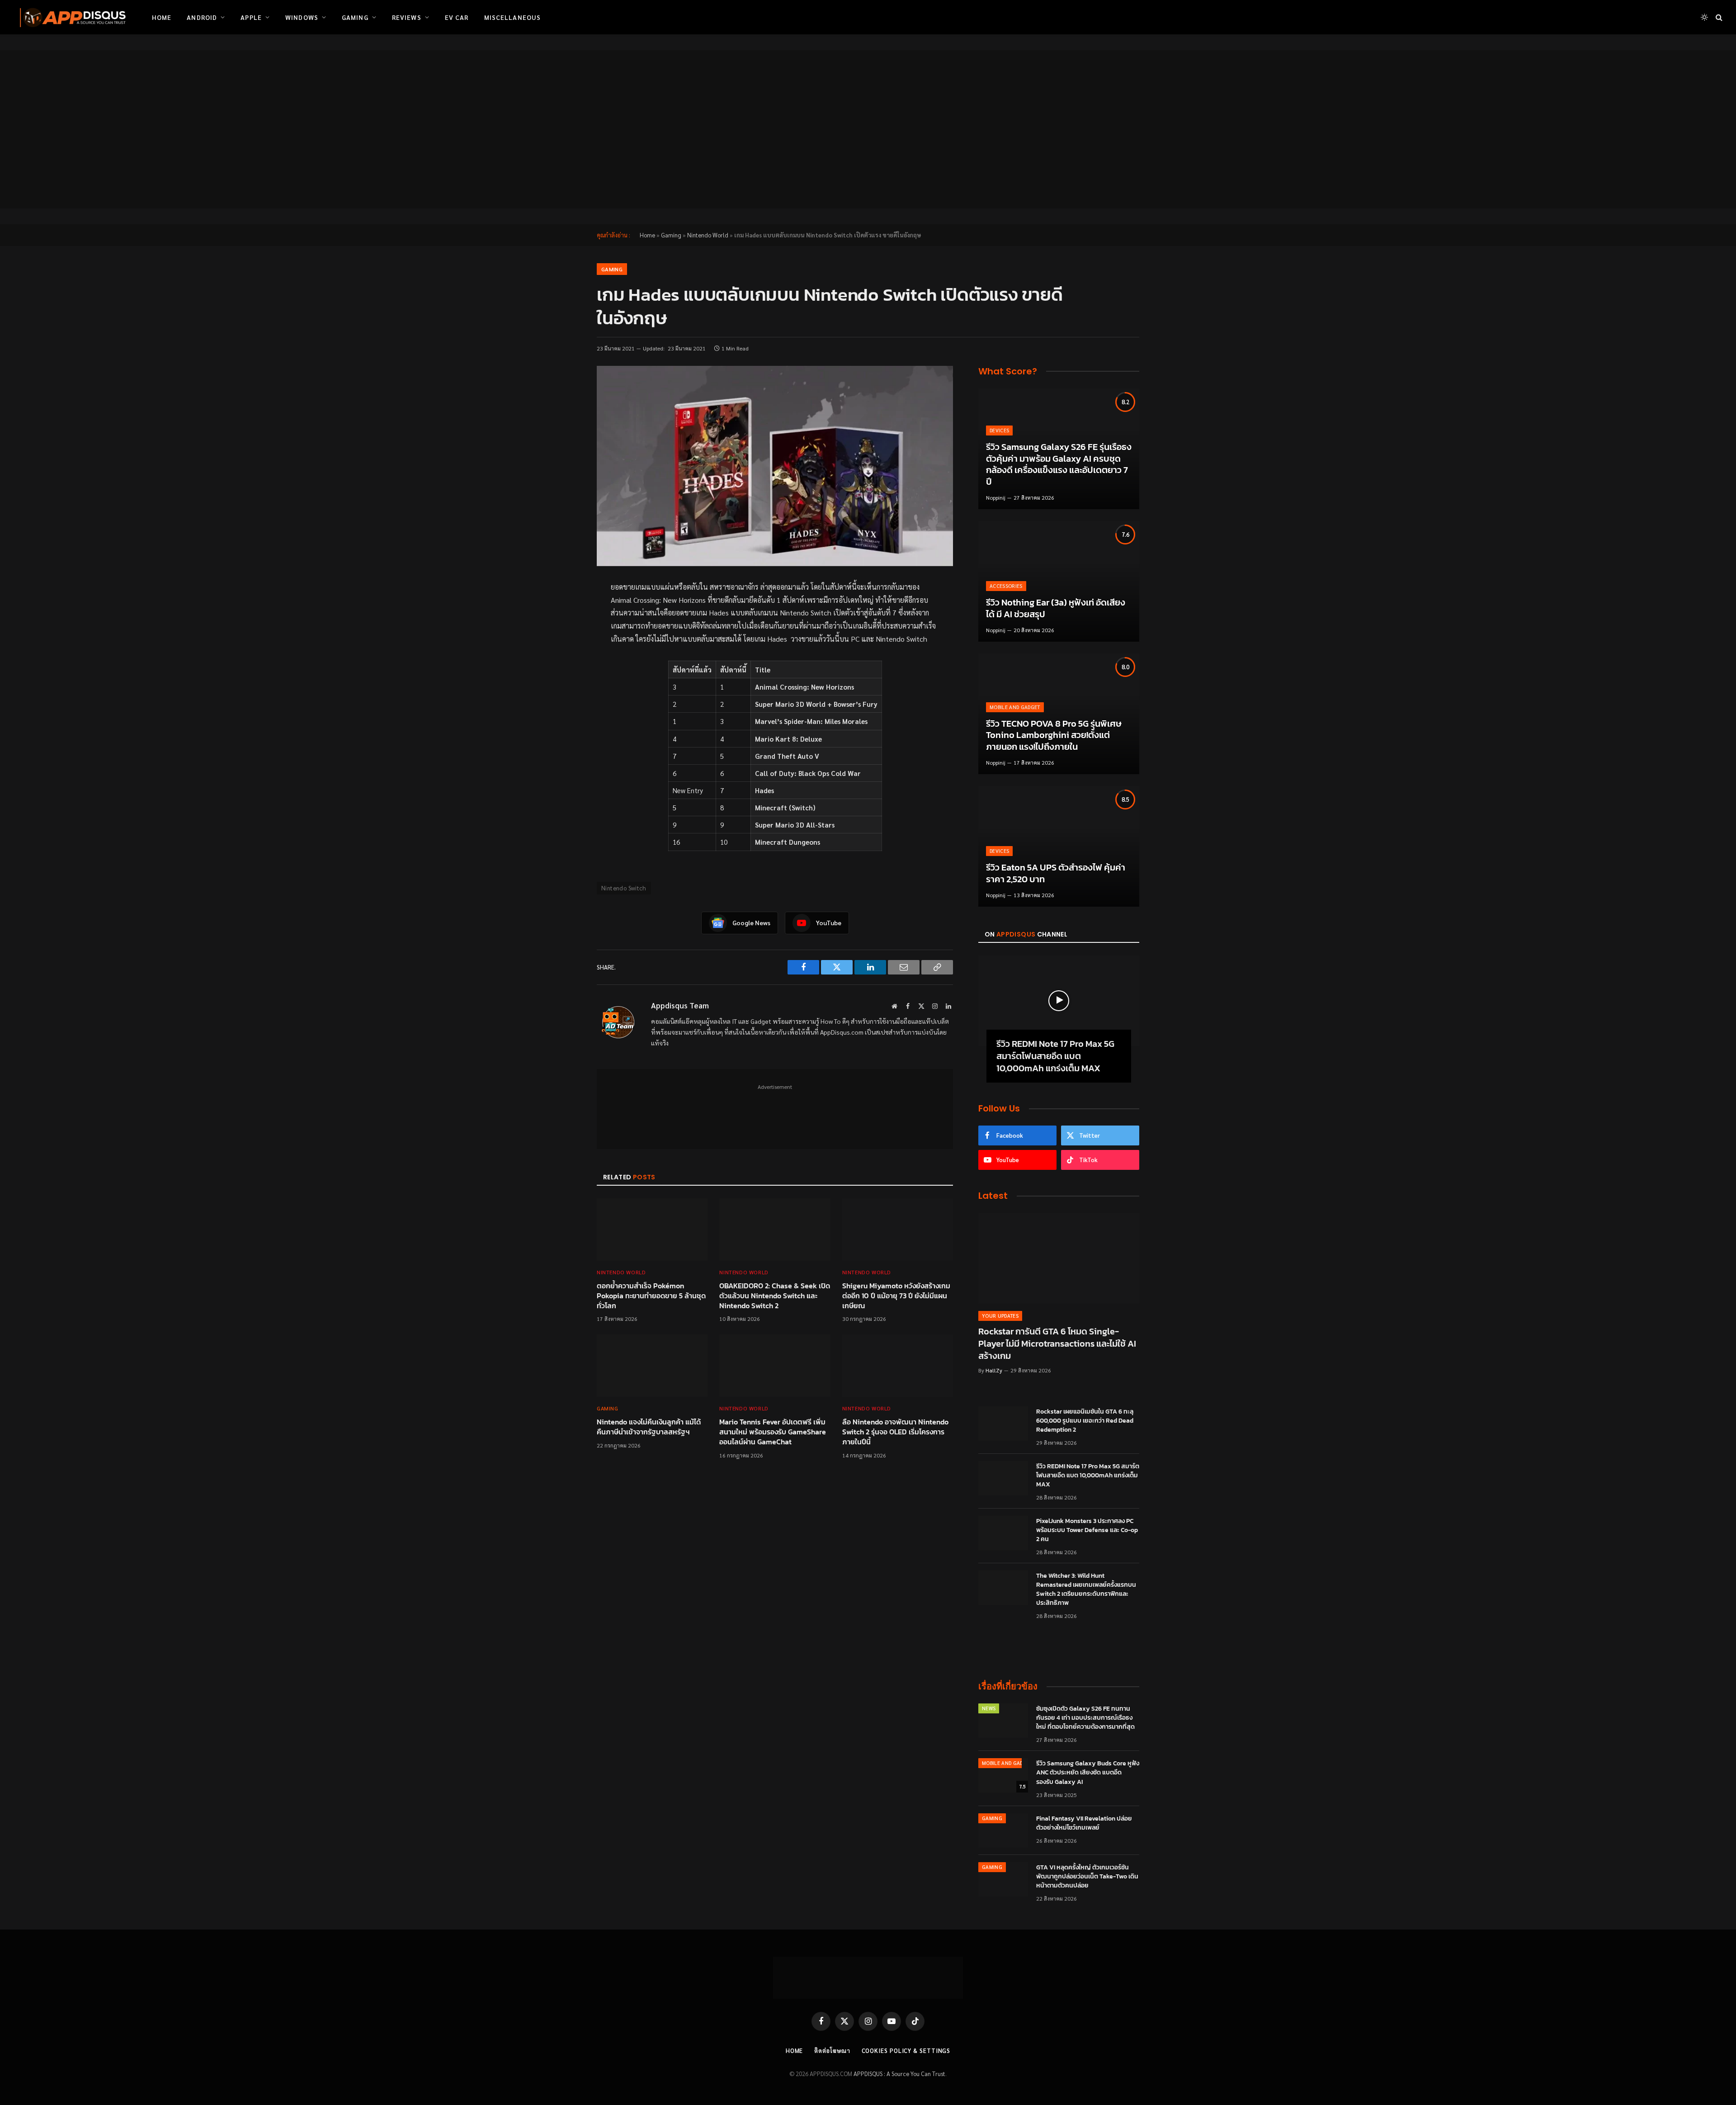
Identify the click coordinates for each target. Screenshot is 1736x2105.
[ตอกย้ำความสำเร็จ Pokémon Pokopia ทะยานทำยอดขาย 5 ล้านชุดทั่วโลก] (652, 1230)
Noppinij (996, 497)
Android (202, 17)
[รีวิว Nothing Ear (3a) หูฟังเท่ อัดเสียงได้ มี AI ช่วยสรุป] (1059, 581)
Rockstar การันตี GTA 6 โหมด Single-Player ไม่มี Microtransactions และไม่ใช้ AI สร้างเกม (1057, 1344)
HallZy (994, 1370)
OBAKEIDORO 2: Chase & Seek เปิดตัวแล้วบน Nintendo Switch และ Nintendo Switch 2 (775, 1296)
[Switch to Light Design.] (1704, 17)
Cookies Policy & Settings (906, 2051)
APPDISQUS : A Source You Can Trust (899, 2074)
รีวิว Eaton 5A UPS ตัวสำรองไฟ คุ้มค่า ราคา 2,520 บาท (1056, 873)
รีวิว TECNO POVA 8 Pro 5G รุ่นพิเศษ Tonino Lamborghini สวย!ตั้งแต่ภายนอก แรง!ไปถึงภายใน (1054, 736)
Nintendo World (708, 235)
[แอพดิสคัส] (71, 17)
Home (162, 17)
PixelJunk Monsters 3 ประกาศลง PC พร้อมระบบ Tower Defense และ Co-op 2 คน (1087, 1530)
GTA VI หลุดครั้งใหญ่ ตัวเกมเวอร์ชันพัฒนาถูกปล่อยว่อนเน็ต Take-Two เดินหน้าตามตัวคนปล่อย (1087, 1877)
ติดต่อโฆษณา (832, 2051)
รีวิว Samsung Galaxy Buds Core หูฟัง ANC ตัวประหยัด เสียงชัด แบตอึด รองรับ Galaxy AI (1088, 1773)
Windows (302, 17)
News (989, 1708)
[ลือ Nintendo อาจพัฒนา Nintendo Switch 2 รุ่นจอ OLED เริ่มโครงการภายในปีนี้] (898, 1366)
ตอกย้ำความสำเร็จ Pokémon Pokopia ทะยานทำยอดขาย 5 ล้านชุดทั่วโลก (651, 1296)
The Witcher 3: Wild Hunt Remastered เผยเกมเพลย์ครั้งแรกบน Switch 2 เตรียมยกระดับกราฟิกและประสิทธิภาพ (1086, 1589)
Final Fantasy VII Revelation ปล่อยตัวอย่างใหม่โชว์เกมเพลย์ (1084, 1823)
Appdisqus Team (680, 1005)
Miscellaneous (513, 17)
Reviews (407, 17)
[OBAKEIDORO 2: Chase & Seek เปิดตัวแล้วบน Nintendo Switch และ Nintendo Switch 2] (775, 1230)
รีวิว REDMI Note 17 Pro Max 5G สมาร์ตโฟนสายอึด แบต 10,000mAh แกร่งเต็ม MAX (1055, 1056)
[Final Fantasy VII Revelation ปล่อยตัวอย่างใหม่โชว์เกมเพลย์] (1003, 1831)
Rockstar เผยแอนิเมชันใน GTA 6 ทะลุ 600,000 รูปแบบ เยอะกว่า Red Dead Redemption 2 (1085, 1421)
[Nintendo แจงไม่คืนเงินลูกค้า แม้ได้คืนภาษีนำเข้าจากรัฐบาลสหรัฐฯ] (652, 1366)
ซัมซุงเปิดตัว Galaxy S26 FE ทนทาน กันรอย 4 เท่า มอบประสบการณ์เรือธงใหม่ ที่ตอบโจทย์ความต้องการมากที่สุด (1085, 1718)
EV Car (457, 17)
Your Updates (1000, 1316)
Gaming (355, 17)
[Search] (1718, 17)
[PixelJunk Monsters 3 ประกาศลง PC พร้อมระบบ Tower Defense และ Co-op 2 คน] (1003, 1533)
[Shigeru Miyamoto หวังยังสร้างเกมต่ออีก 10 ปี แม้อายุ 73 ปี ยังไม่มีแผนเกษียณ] (898, 1230)
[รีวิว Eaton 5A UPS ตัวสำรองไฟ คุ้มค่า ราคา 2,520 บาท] (1059, 846)
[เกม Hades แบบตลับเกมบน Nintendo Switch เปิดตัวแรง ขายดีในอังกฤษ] (775, 466)
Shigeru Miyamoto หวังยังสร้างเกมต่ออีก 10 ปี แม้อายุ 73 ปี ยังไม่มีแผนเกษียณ (896, 1296)
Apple (251, 17)
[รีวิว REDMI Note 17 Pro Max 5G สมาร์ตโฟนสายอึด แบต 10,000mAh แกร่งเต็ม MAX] (1059, 1001)
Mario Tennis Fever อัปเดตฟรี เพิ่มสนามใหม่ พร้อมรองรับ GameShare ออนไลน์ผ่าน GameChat (773, 1432)
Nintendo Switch (624, 888)
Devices (999, 430)
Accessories (1006, 586)
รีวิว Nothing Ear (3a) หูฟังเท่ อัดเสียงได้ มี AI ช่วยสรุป (1056, 608)
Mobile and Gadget (1015, 707)
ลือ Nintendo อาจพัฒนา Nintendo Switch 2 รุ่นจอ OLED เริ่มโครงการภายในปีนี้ (895, 1432)
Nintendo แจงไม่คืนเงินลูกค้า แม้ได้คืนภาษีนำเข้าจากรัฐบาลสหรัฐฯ (649, 1427)
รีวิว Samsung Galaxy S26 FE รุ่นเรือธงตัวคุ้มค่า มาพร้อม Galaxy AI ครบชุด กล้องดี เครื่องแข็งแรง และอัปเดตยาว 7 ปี (1059, 464)
